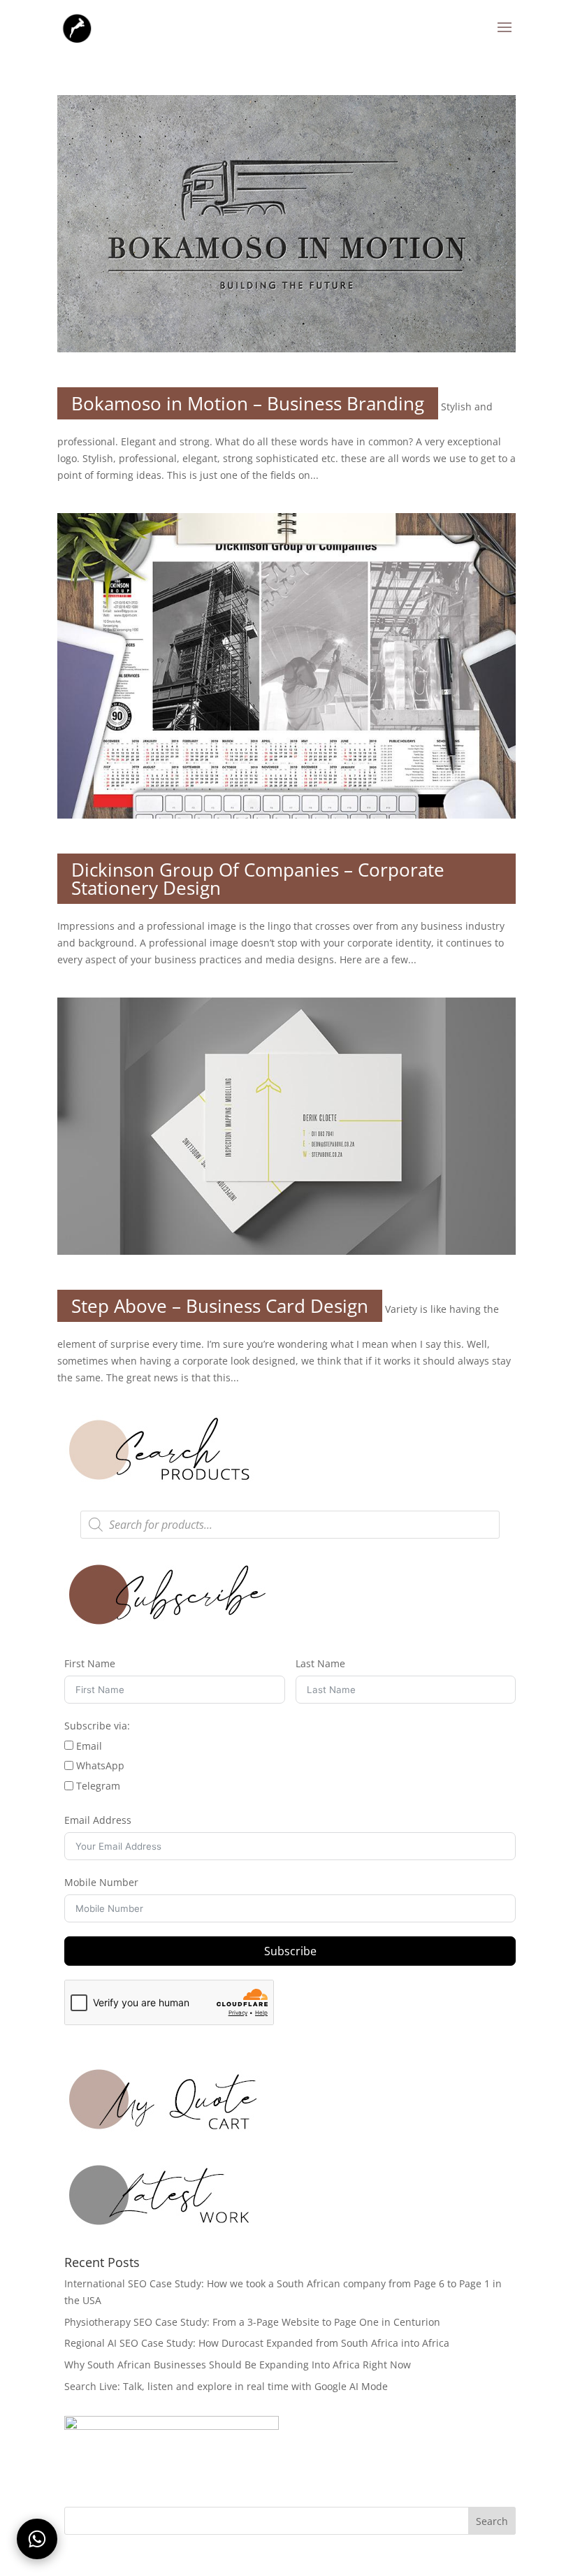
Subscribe (290, 1951)
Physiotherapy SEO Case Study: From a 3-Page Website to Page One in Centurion (252, 2322)
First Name (90, 1663)
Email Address (98, 1820)
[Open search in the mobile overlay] (290, 1525)
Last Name (320, 1663)
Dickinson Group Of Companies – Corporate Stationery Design (258, 879)
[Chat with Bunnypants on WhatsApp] (37, 2539)
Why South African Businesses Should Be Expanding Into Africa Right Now (238, 2365)
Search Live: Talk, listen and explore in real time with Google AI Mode (226, 2386)
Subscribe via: (97, 1726)
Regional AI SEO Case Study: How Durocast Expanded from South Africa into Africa (257, 2343)
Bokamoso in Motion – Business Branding (248, 403)
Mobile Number (101, 1882)
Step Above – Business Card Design (220, 1306)
